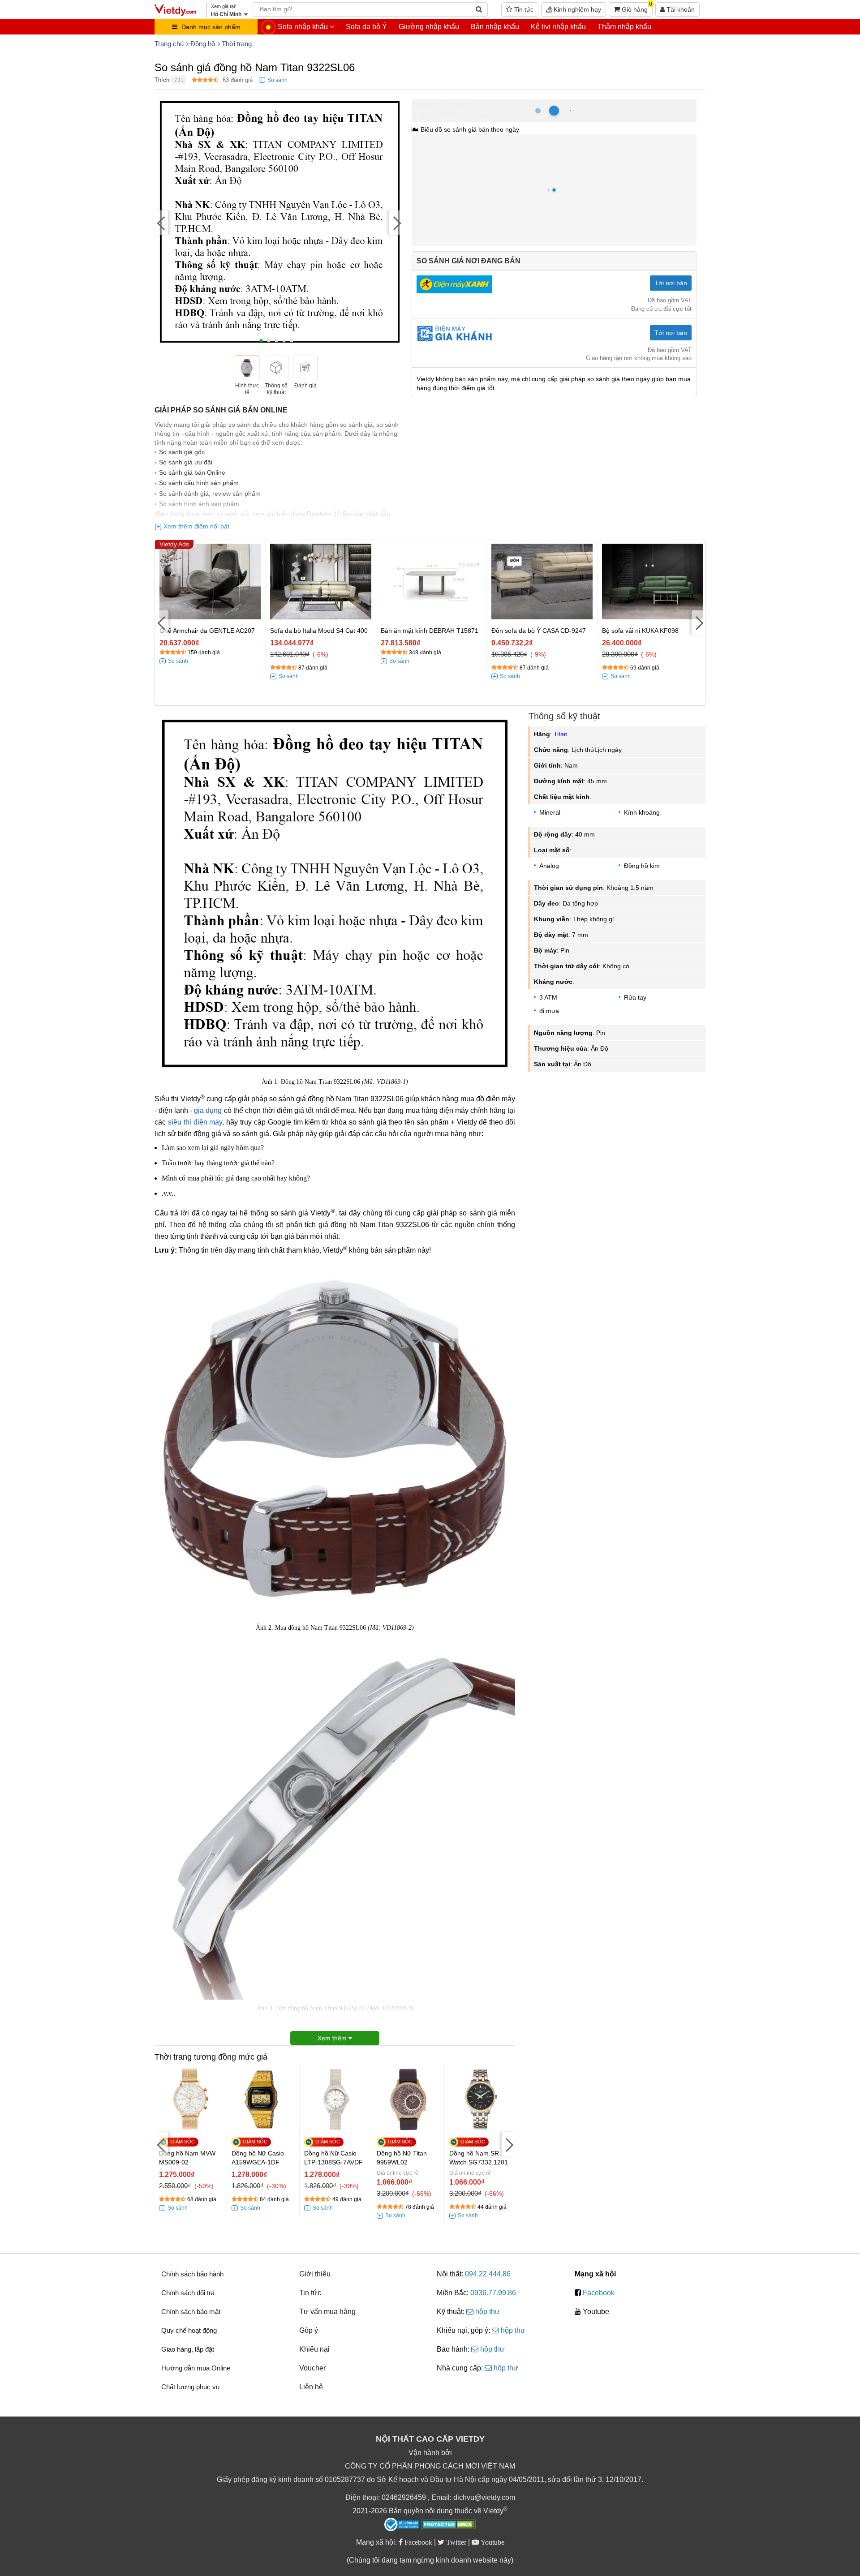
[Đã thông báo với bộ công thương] (402, 2524)
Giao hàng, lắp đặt (188, 2349)
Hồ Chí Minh (451, 104)
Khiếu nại (314, 2349)
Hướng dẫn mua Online (196, 2368)
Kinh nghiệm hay (576, 9)
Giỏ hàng (636, 8)
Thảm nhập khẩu (624, 27)
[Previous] (161, 222)
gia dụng (208, 1110)
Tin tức (523, 9)
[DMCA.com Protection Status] (449, 2525)
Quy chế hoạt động (189, 2330)
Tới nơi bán (671, 283)
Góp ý (309, 2330)
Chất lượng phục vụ (190, 2387)
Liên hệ (311, 2387)
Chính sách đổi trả (188, 2293)
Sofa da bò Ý (366, 27)
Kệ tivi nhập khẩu (558, 27)
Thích (162, 80)
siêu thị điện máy (195, 1122)
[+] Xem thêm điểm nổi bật (192, 526)
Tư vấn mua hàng (327, 2312)
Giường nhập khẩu (429, 27)
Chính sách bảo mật (191, 2312)
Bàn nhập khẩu (495, 27)
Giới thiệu (315, 2274)
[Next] (396, 222)
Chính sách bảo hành (192, 2274)
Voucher (312, 2368)
